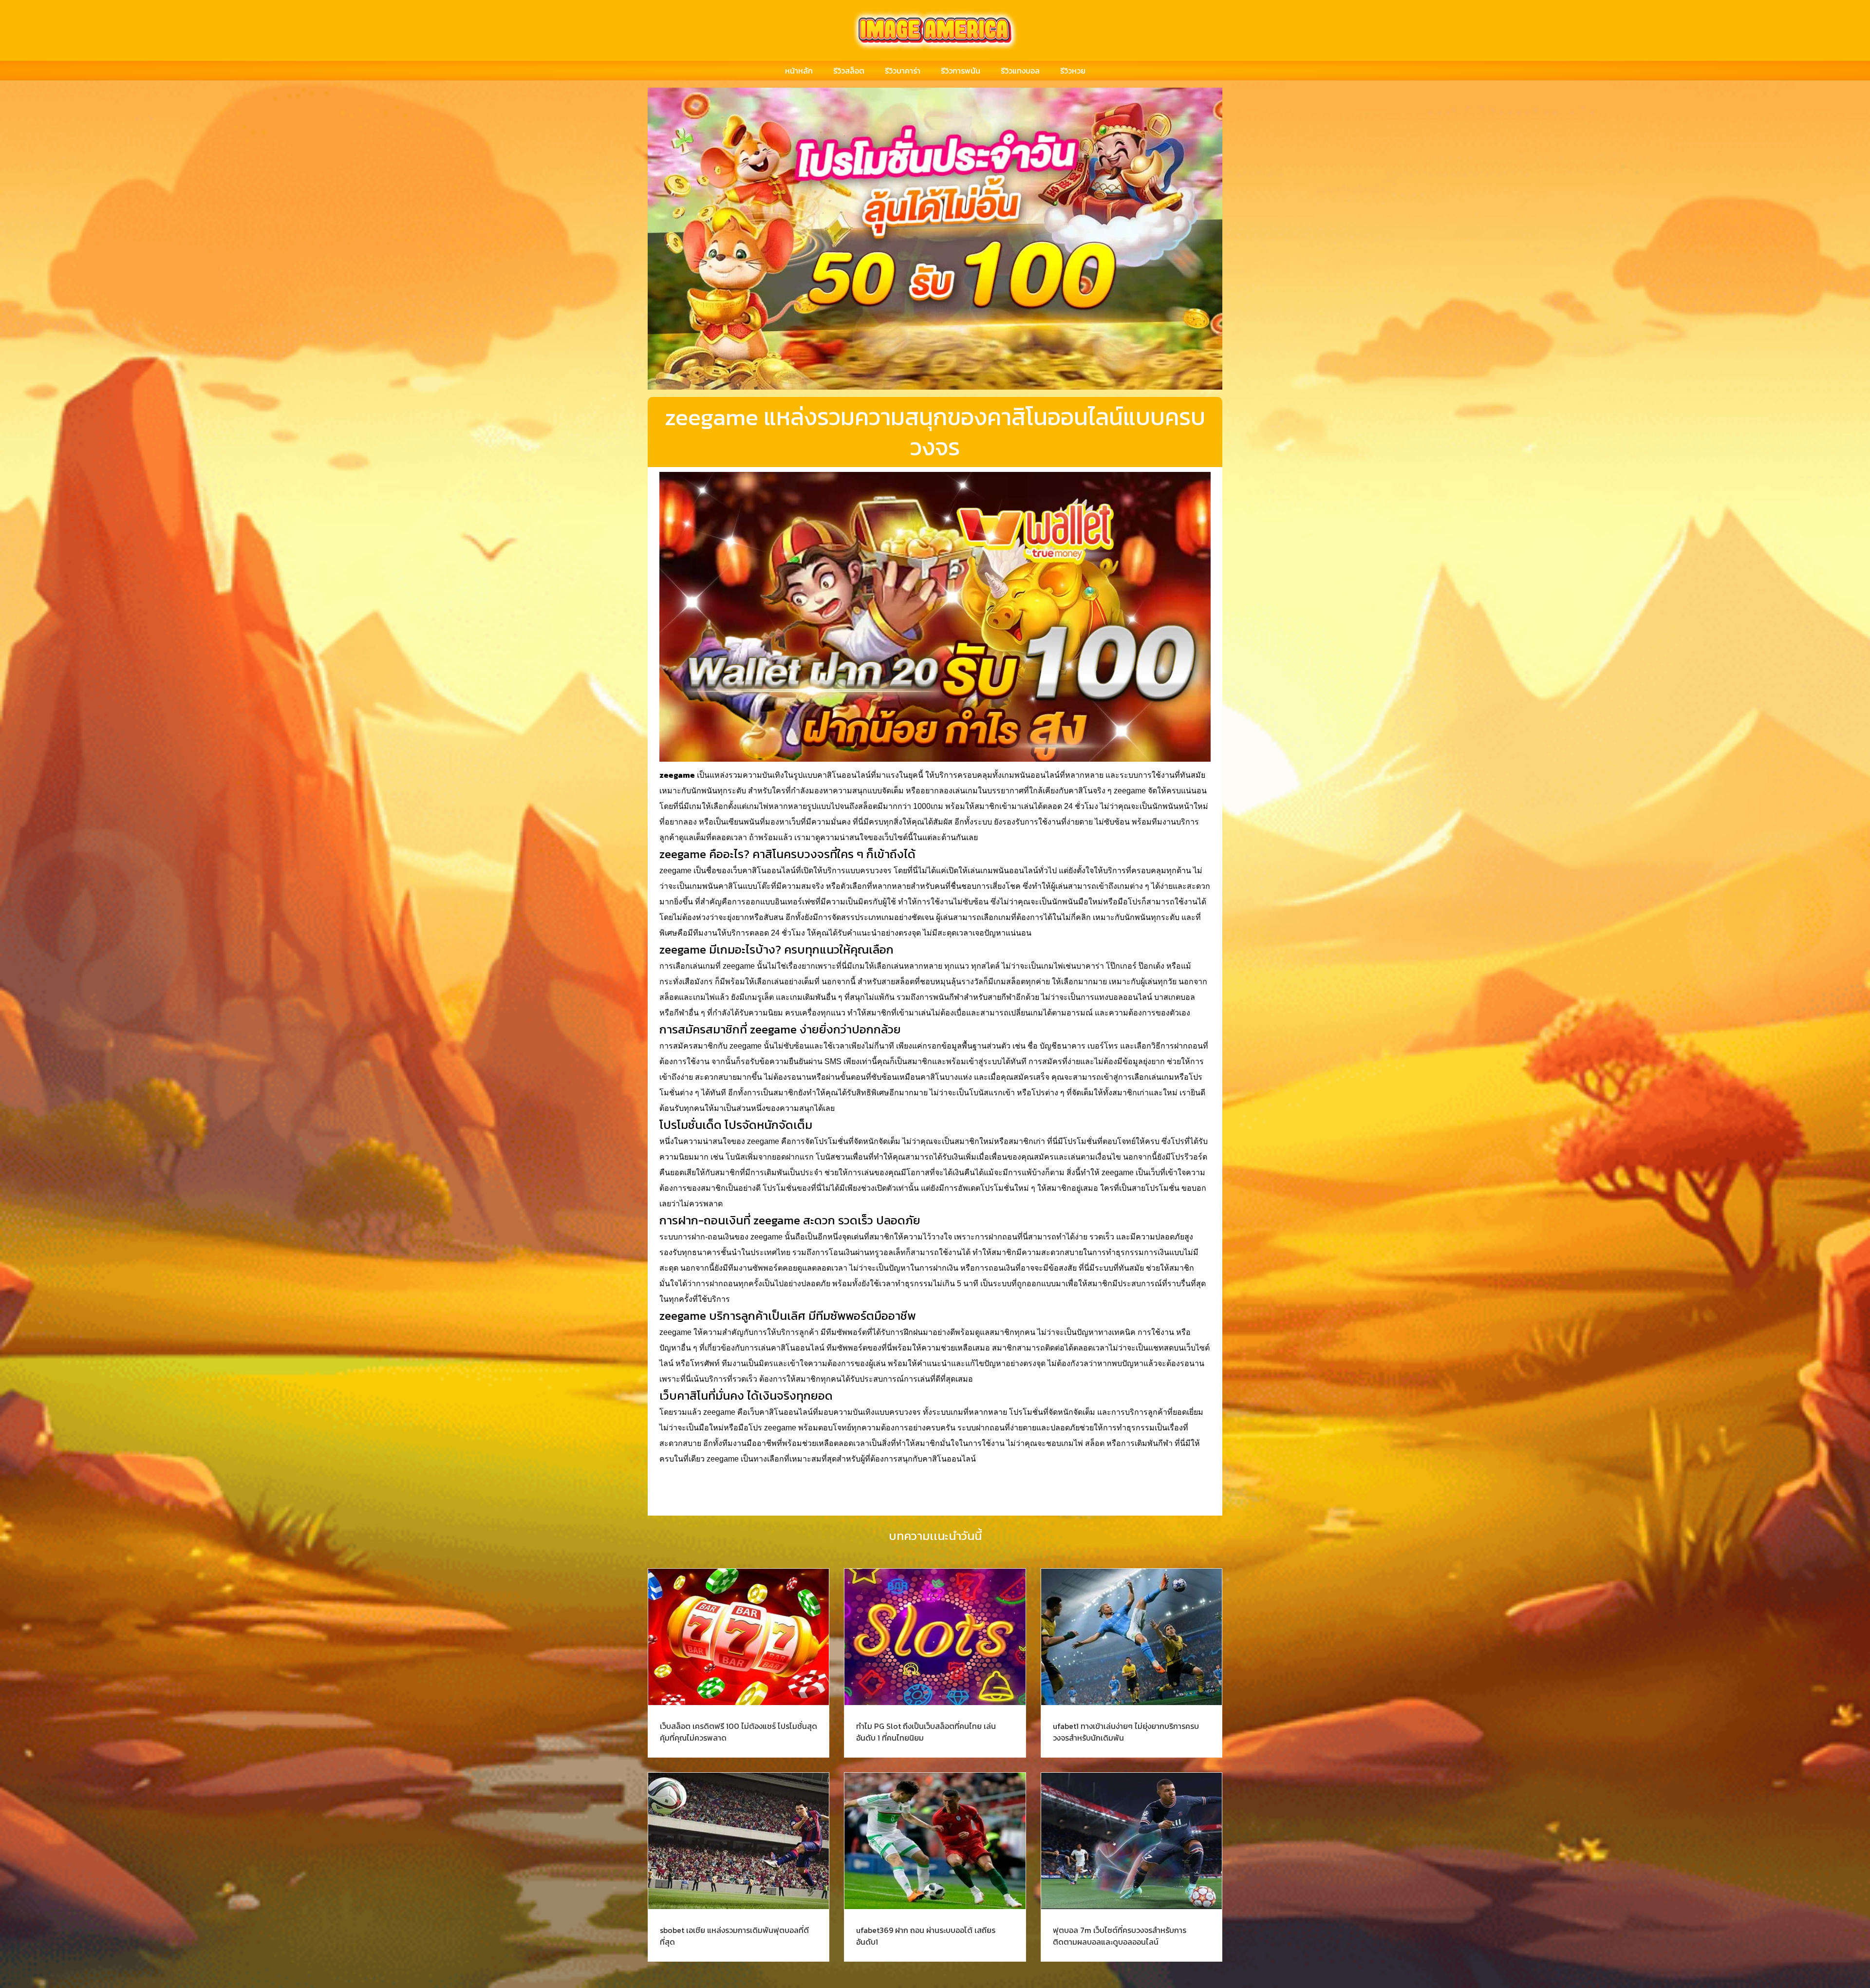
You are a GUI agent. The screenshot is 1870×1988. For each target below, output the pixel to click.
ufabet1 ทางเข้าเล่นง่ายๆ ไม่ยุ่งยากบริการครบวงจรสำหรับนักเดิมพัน (1126, 1732)
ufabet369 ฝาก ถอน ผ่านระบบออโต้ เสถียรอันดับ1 (926, 1936)
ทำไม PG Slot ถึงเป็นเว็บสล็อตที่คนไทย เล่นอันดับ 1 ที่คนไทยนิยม (926, 1732)
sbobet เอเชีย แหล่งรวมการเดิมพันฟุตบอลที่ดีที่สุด (734, 1936)
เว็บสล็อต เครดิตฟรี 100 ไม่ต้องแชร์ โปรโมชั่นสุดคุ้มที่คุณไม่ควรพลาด (739, 1732)
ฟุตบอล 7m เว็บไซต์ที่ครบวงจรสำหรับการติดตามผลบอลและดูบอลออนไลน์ (1120, 1936)
